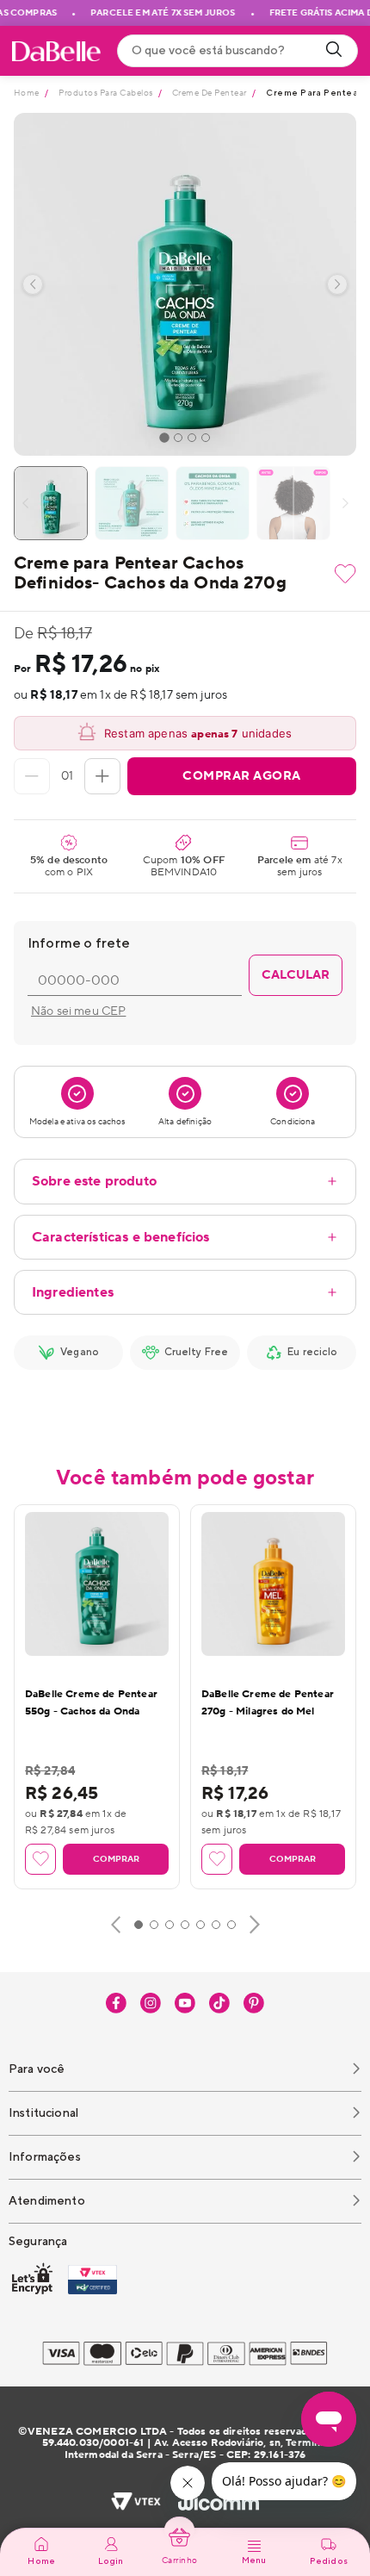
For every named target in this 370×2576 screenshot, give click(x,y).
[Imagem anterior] (33, 284)
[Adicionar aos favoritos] (345, 574)
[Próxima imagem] (337, 284)
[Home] (56, 51)
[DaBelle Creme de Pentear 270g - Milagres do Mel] (273, 1584)
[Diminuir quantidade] (32, 776)
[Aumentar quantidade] (102, 776)
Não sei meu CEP (78, 1011)
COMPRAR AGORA (242, 776)
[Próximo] (255, 1925)
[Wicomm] (219, 2503)
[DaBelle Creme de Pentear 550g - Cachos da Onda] (97, 1584)
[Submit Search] (334, 51)
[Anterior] (116, 1925)
